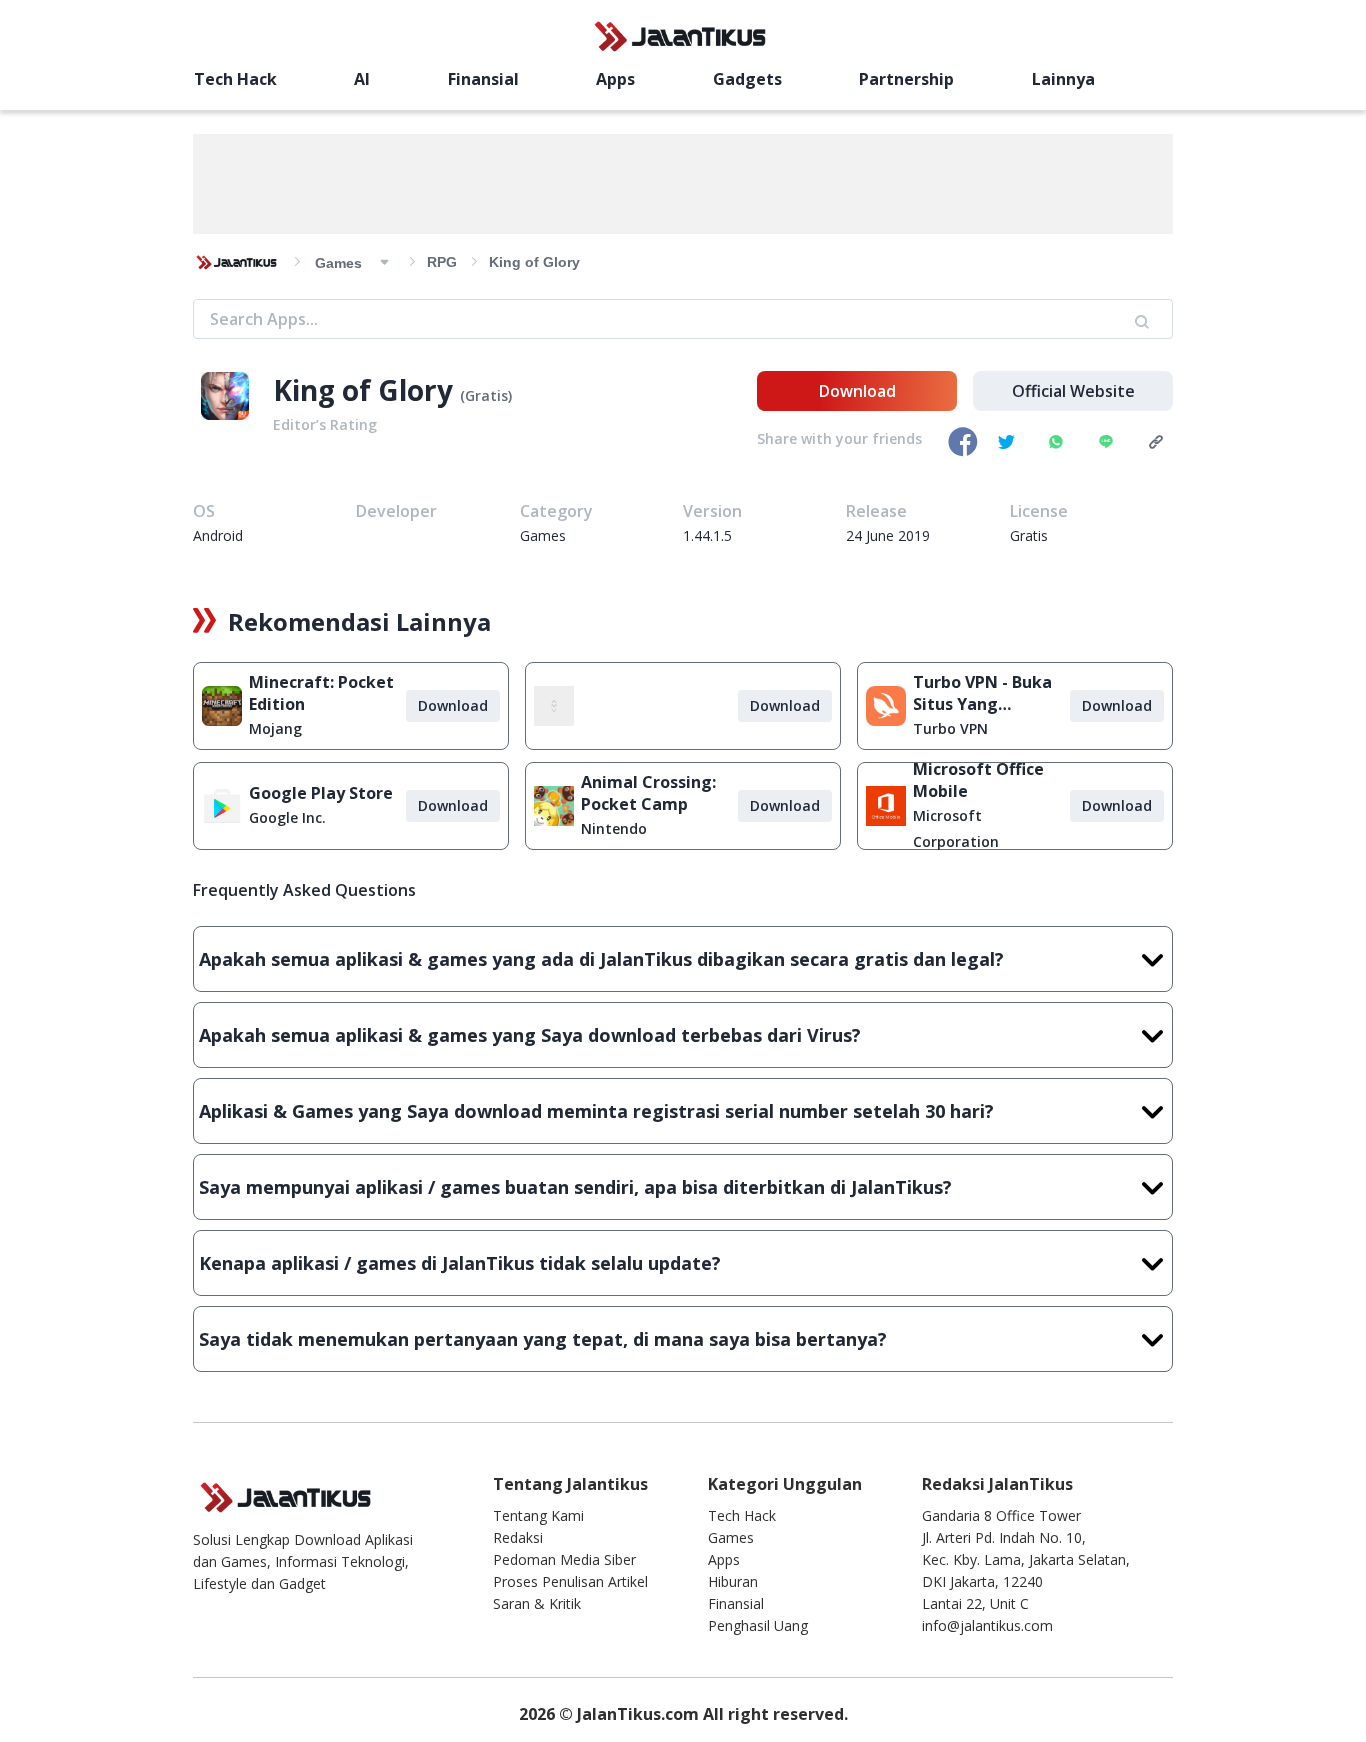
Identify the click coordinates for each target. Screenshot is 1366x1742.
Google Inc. (287, 817)
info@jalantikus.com (987, 1625)
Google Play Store (321, 793)
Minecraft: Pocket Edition (321, 693)
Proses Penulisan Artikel (570, 1581)
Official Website (1073, 391)
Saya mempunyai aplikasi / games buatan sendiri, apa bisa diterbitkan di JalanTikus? (575, 1187)
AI (362, 79)
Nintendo (614, 828)
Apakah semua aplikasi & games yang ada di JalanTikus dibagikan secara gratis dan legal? (601, 959)
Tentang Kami (538, 1515)
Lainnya (1063, 79)
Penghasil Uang (758, 1625)
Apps (615, 79)
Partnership (906, 79)
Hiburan (733, 1581)
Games (731, 1537)
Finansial (483, 79)
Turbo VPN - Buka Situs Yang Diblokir (982, 693)
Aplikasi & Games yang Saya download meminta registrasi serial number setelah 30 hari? (596, 1111)
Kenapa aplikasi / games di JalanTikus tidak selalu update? (460, 1263)
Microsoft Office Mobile (978, 780)
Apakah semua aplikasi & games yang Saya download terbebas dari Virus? (530, 1035)
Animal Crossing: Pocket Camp (648, 793)
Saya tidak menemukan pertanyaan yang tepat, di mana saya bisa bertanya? (543, 1339)
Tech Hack (235, 79)
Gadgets (747, 79)
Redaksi (518, 1537)
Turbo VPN (950, 728)
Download (857, 391)
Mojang (275, 728)
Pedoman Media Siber (564, 1559)
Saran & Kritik (537, 1603)
